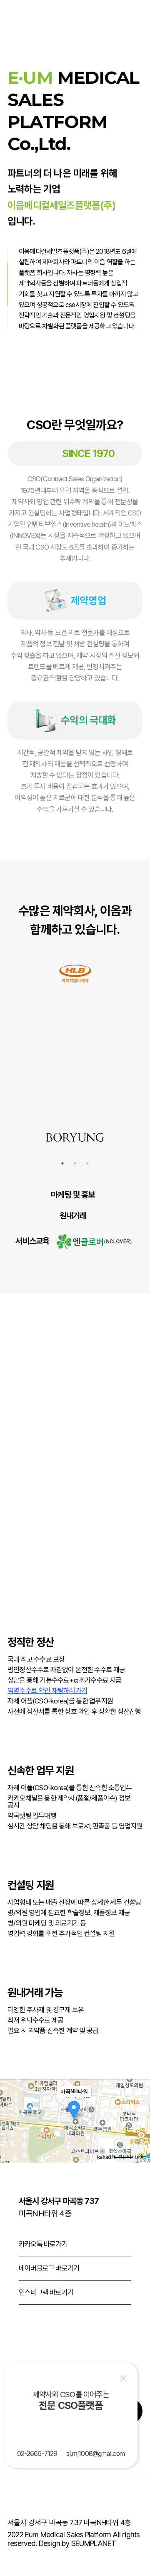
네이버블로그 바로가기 (49, 2268)
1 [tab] (62, 1163)
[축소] (140, 2120)
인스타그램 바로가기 (46, 2292)
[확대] (140, 2106)
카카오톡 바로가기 (43, 2244)
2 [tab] (75, 1163)
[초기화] (140, 2136)
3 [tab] (87, 1163)
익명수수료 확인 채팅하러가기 (47, 1691)
